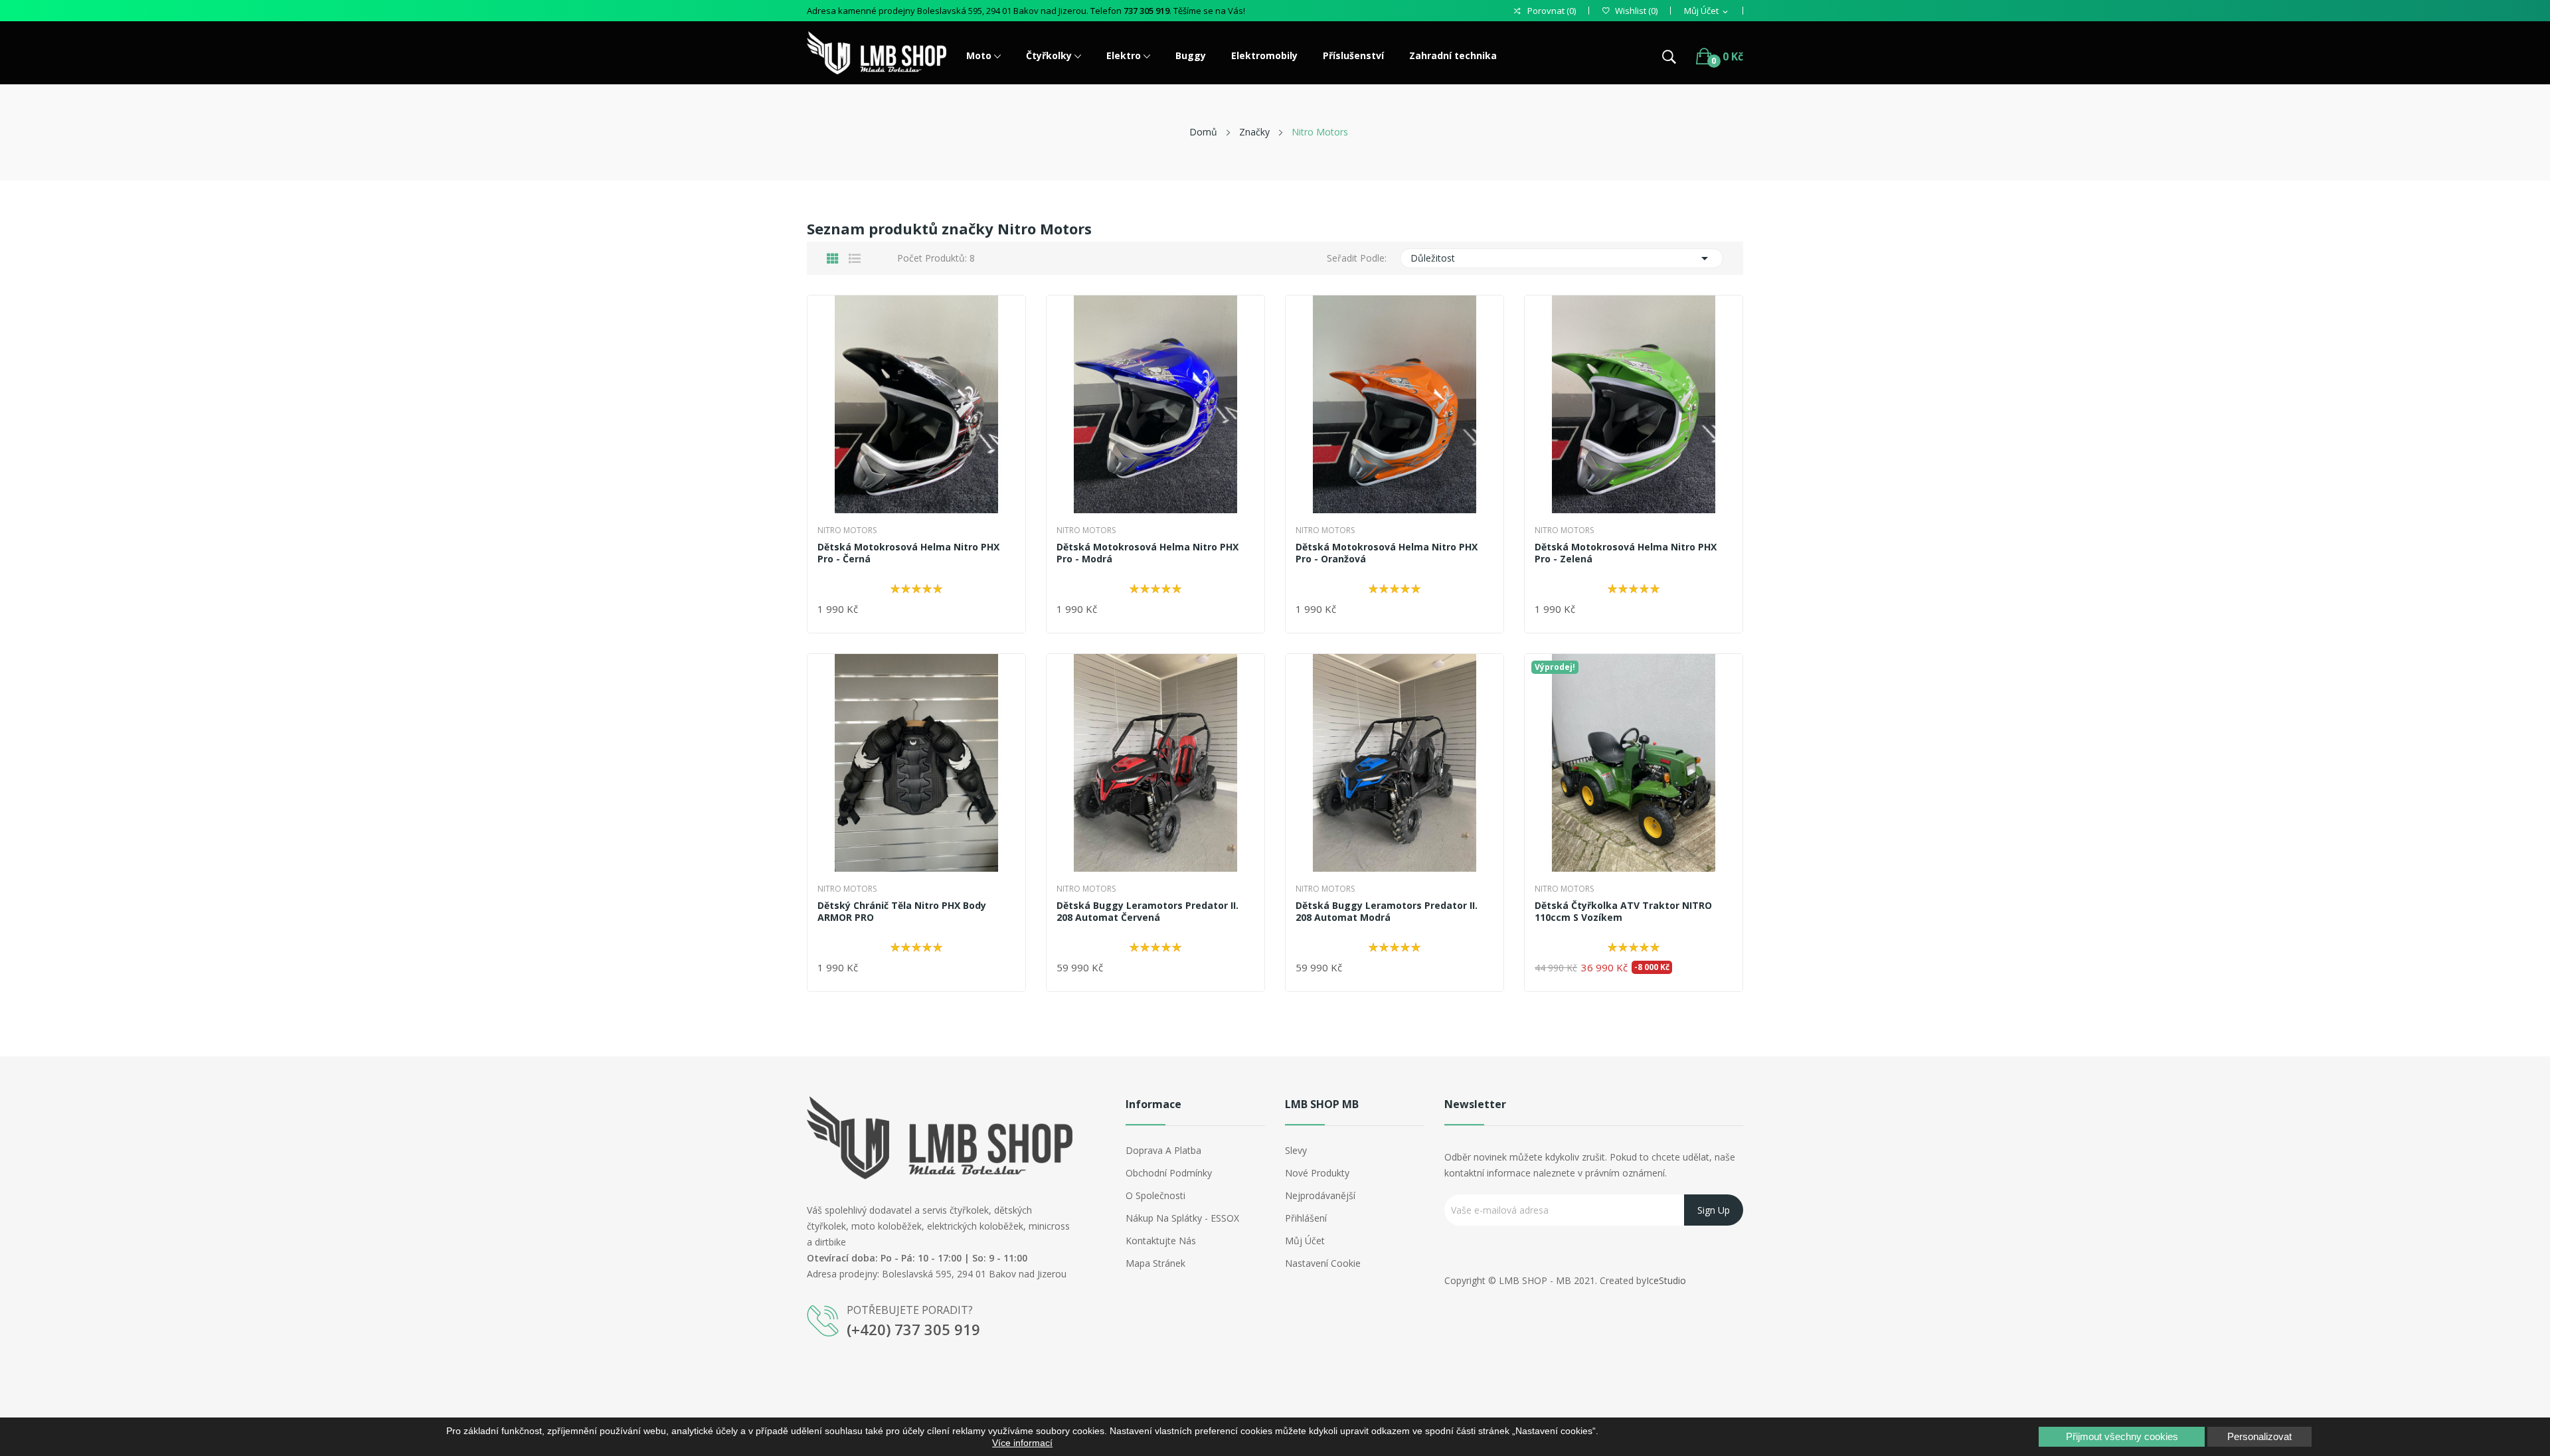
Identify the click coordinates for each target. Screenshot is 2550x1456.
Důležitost (1562, 258)
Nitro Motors (847, 530)
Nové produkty (1317, 1173)
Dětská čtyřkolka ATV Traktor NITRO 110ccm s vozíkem (1623, 912)
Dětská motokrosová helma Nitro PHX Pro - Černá (908, 553)
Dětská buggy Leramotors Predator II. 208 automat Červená (1147, 912)
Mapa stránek (1155, 1263)
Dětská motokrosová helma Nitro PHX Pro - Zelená (1626, 553)
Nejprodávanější (1320, 1195)
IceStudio (1666, 1280)
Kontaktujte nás (1161, 1241)
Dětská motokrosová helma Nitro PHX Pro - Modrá (1147, 553)
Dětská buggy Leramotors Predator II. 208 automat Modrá (1387, 912)
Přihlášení (1306, 1218)
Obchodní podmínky (1169, 1173)
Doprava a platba (1163, 1150)
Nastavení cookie (1323, 1263)
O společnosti (1155, 1195)
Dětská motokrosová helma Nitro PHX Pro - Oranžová (1387, 553)
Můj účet (1305, 1241)
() (1636, 11)
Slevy (1296, 1150)
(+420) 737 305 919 (913, 1329)
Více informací (1022, 1443)
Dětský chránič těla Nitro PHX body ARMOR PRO (902, 912)
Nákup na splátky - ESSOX (1182, 1218)
